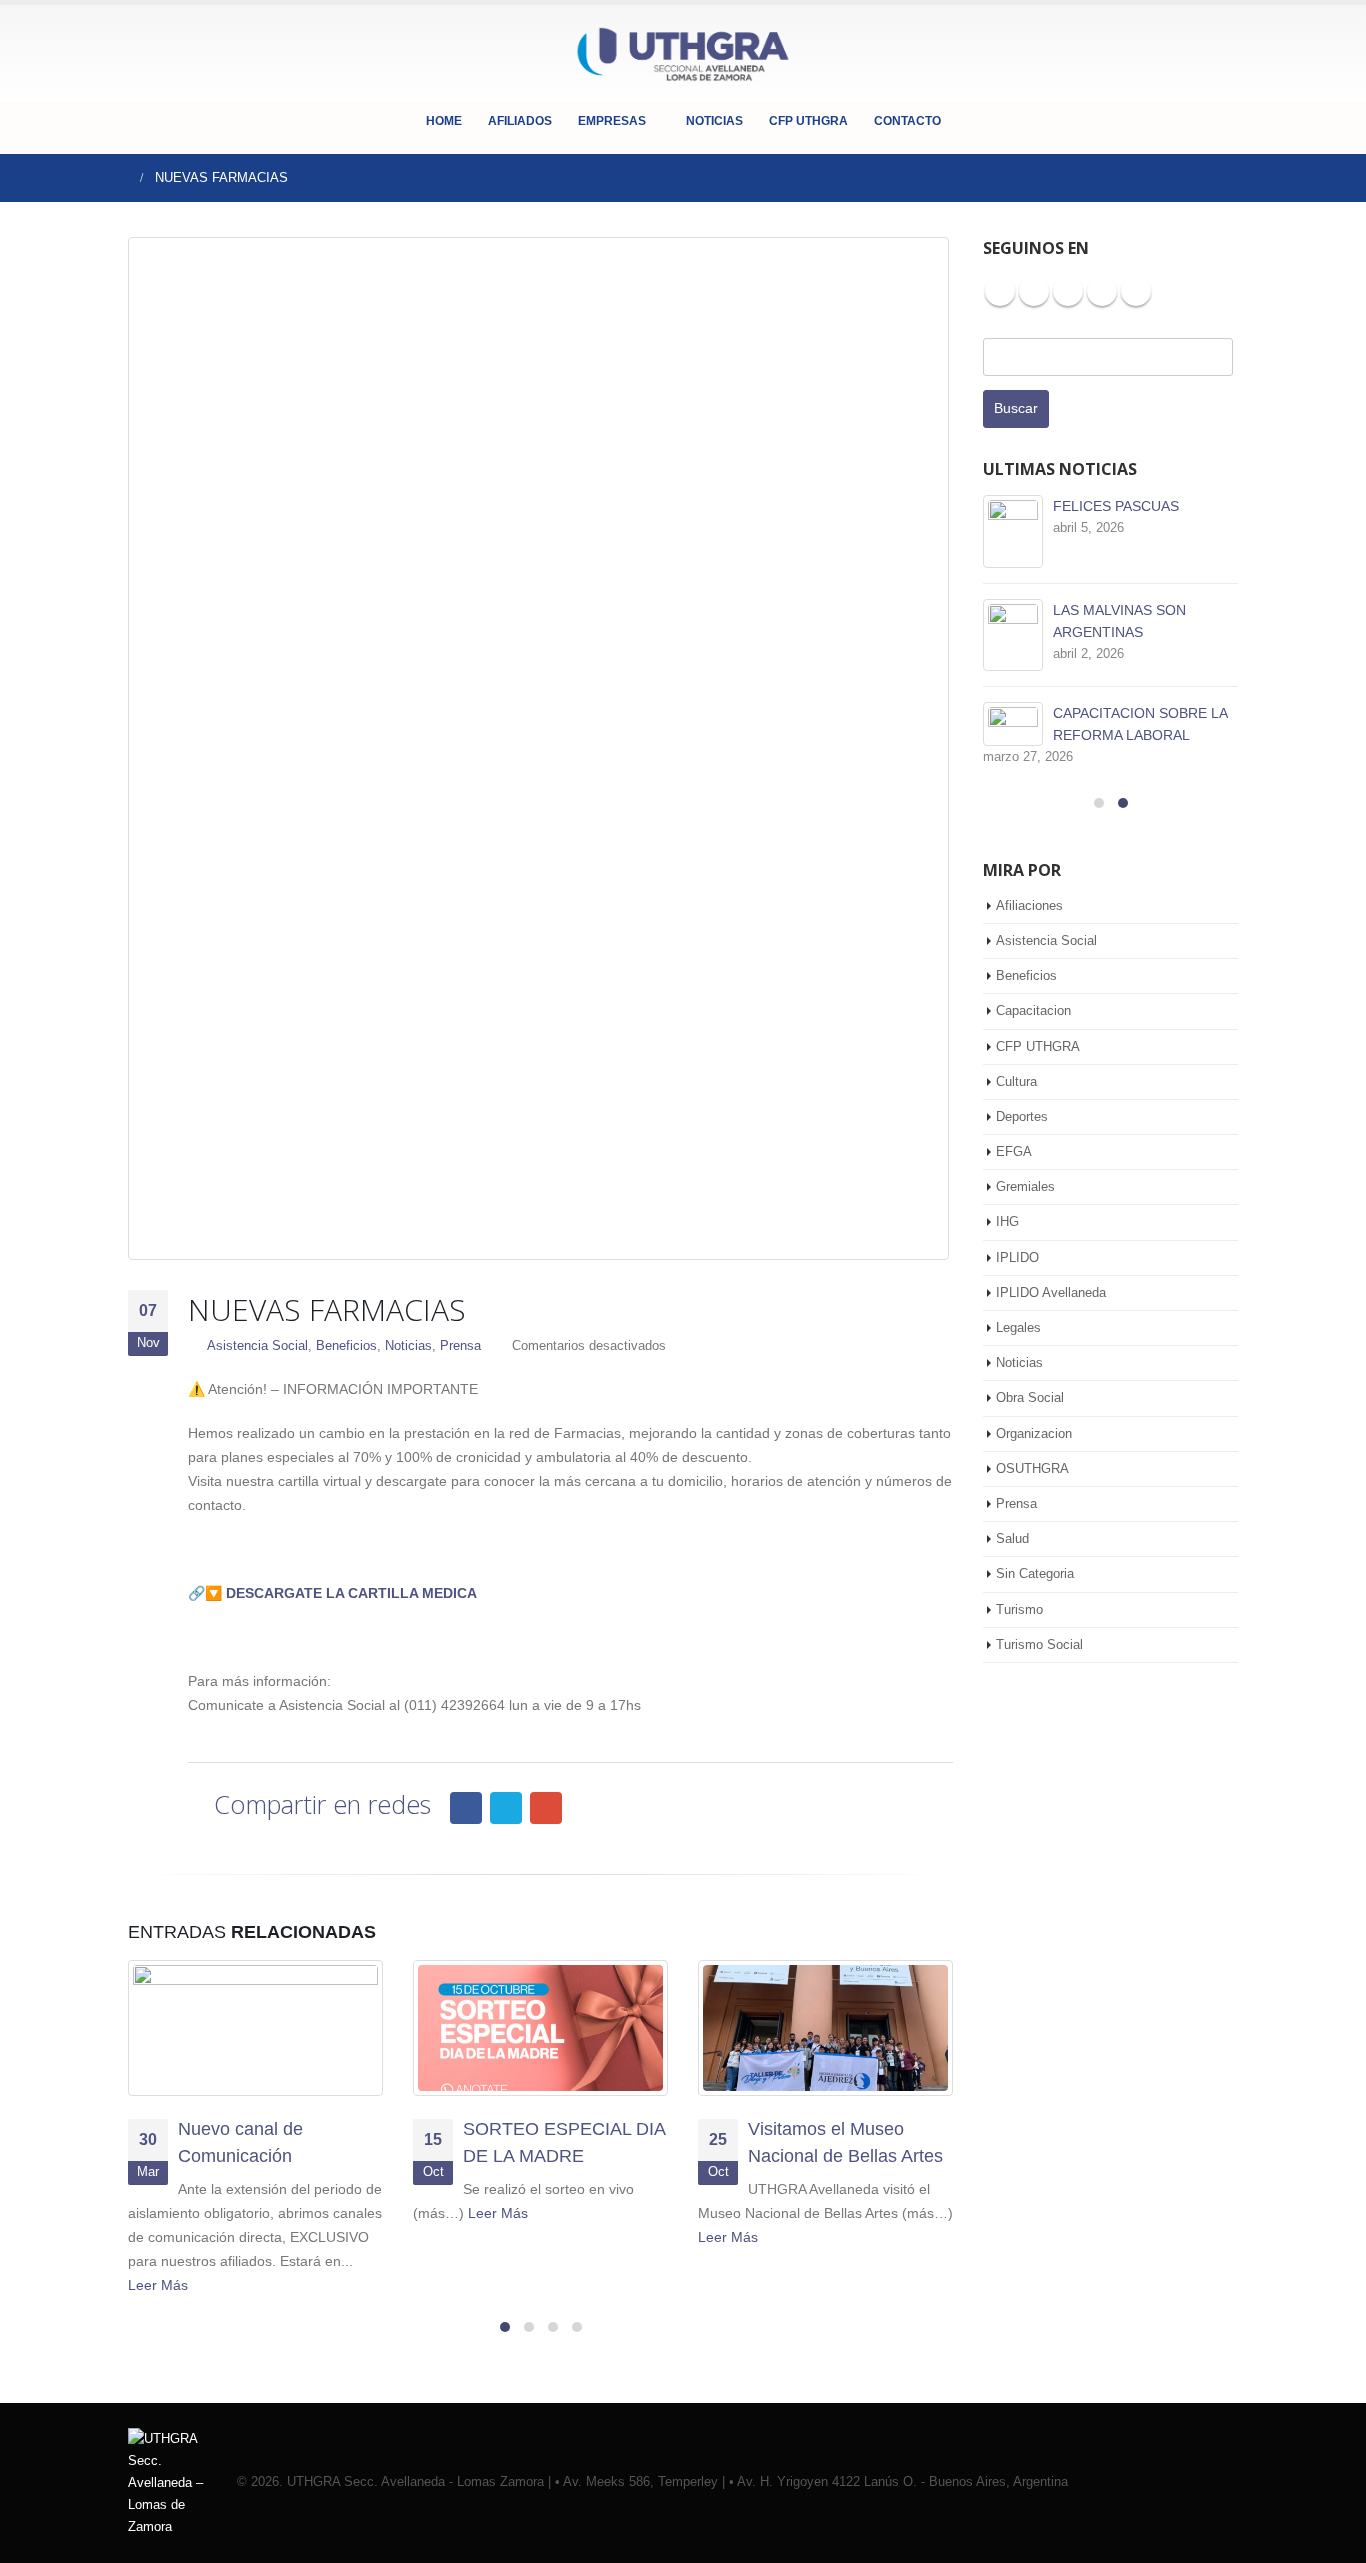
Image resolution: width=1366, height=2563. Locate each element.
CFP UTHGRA (808, 121)
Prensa (460, 1346)
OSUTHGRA (1032, 1468)
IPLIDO (1017, 1257)
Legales (1018, 1327)
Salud (1012, 1538)
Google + (1136, 291)
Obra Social (1030, 1397)
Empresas (612, 121)
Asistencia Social (257, 1346)
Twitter (506, 1808)
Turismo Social (1039, 1644)
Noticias (714, 121)
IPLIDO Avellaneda (1051, 1292)
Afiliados (520, 121)
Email (546, 1808)
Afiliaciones (1029, 905)
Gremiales (1025, 1186)
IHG (1007, 1221)
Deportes (1022, 1116)
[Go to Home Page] (120, 178)
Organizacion (1034, 1433)
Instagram (1102, 291)
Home (444, 121)
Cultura (1016, 1081)
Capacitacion (1033, 1010)
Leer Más (160, 2285)
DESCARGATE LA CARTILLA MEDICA (351, 1593)
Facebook (466, 1808)
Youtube (1068, 291)
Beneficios (346, 1346)
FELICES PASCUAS (1116, 506)
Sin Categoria (1035, 1573)
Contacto (907, 121)
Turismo (1019, 1609)
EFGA (1014, 1151)
